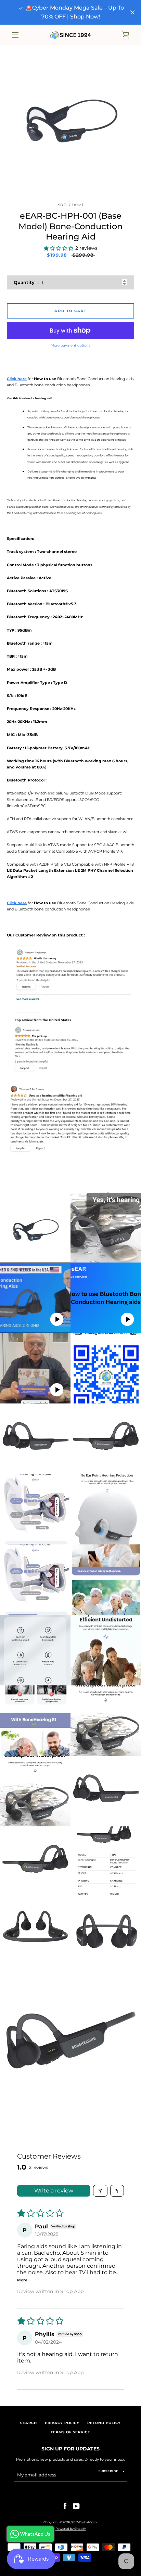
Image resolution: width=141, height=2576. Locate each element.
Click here (17, 379)
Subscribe (108, 2471)
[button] (59, 249)
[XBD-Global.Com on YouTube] (76, 2506)
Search (29, 2423)
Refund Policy (104, 2423)
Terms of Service (70, 2432)
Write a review (54, 2191)
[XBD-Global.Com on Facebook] (65, 2506)
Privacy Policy (62, 2423)
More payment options (70, 345)
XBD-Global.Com (84, 2522)
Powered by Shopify (71, 2529)
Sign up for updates (70, 2449)
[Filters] (100, 2191)
